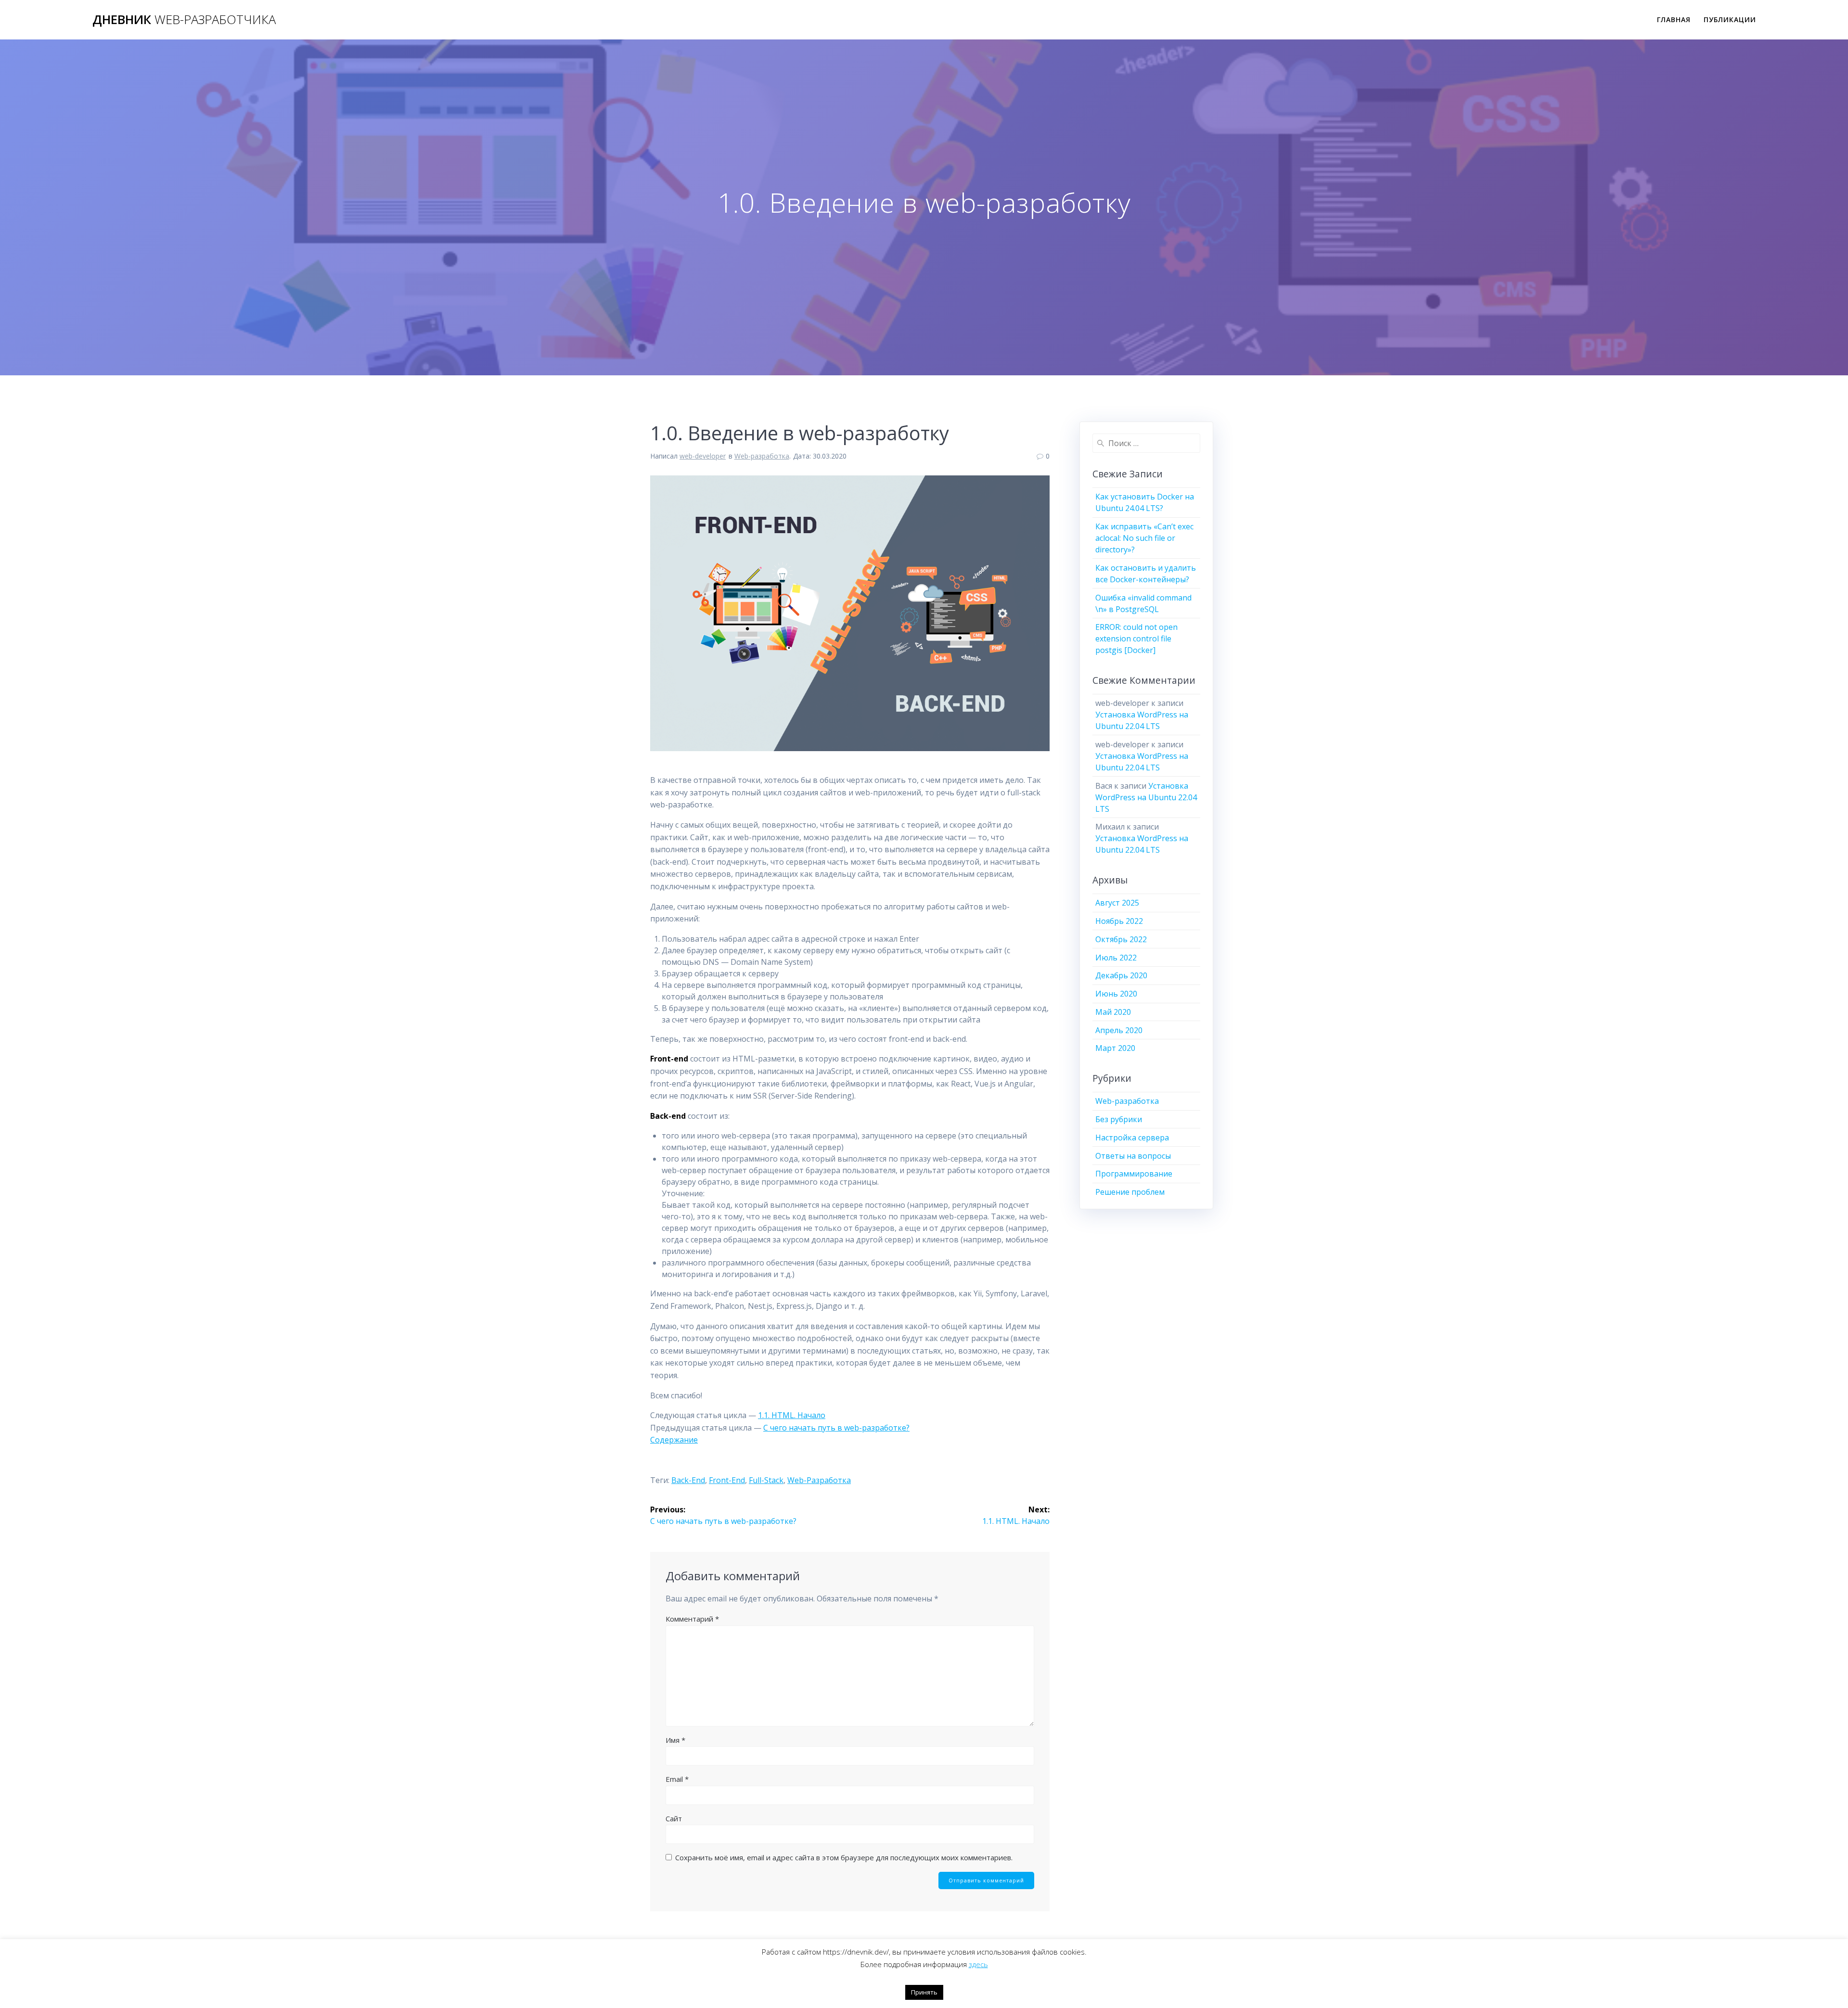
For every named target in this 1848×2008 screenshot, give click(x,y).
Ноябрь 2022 (1119, 921)
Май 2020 (1113, 1012)
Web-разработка (762, 456)
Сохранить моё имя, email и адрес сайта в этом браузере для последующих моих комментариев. (844, 1857)
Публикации (1730, 19)
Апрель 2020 (1119, 1030)
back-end (688, 1480)
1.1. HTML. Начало (792, 1415)
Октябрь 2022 (1121, 939)
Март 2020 (1115, 1048)
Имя (675, 1740)
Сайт (674, 1818)
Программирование (1134, 1174)
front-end (727, 1480)
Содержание (674, 1440)
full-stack (766, 1480)
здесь (978, 1964)
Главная (1674, 19)
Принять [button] (924, 1992)
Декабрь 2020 (1121, 975)
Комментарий (692, 1619)
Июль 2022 (1116, 958)
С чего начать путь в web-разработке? (836, 1428)
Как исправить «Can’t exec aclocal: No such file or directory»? (1144, 538)
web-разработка (819, 1480)
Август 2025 (1117, 903)
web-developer (703, 456)
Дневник (184, 20)
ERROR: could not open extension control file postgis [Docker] (1136, 639)
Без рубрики (1119, 1119)
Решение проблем (1130, 1192)
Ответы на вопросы (1133, 1156)
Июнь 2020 (1116, 994)
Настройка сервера (1132, 1138)
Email (677, 1779)
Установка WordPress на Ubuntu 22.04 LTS (1146, 797)
